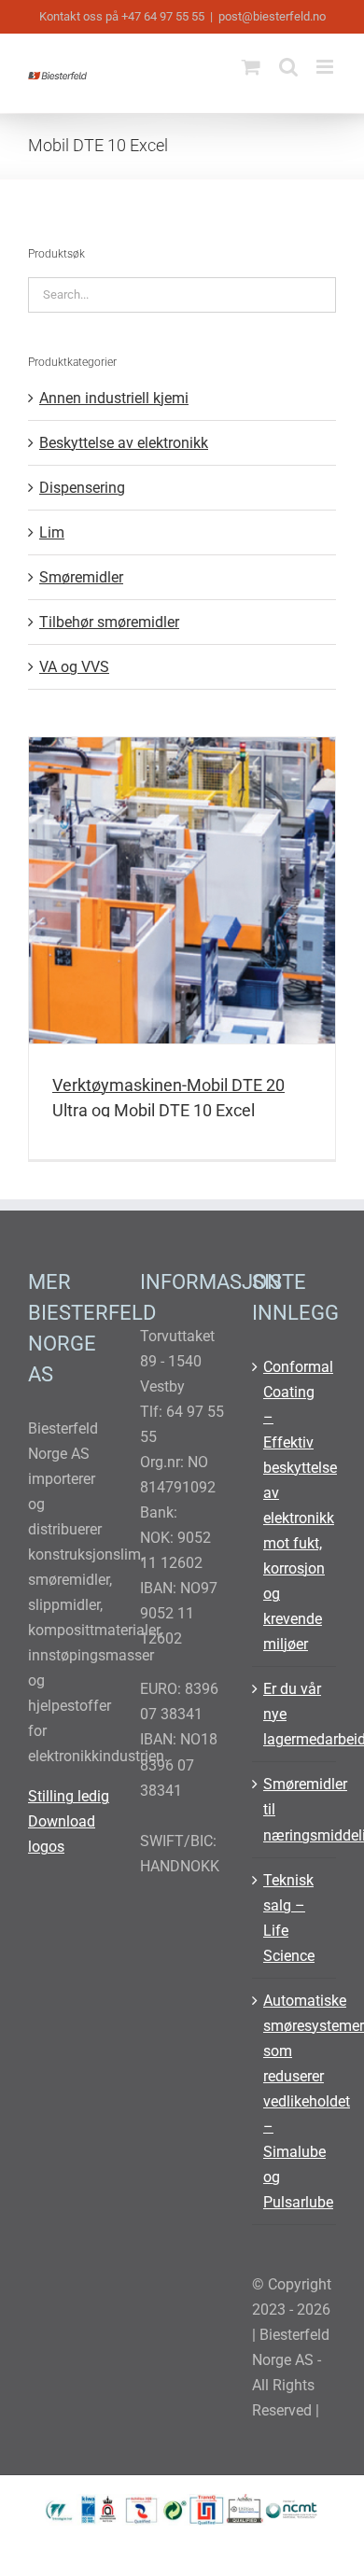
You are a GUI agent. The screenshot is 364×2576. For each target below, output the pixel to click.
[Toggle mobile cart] (251, 67)
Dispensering (82, 488)
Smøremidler (81, 577)
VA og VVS (74, 667)
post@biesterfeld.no (272, 16)
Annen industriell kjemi (114, 398)
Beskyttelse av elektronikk (124, 443)
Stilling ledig (69, 1796)
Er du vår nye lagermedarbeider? (295, 1714)
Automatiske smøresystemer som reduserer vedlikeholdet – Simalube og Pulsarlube (295, 2101)
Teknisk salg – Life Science (289, 1918)
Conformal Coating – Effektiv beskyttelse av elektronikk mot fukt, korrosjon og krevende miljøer (295, 1505)
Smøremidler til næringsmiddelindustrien (295, 1809)
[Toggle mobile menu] (326, 67)
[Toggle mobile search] (288, 67)
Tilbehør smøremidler (109, 622)
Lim (52, 532)
